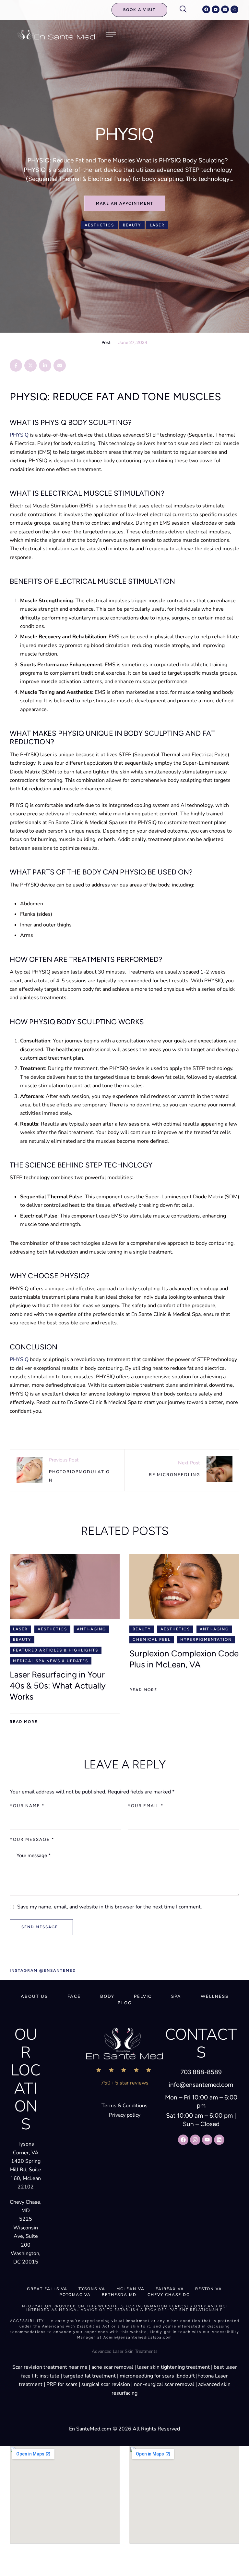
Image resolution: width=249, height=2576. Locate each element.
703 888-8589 (201, 2072)
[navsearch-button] (186, 10)
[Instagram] (234, 9)
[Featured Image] (65, 1587)
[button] (139, 10)
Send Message (40, 1927)
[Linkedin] (225, 9)
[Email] (60, 365)
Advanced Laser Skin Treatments (125, 2351)
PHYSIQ (19, 435)
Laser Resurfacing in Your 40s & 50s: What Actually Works (58, 1686)
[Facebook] (206, 9)
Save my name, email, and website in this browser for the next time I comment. (110, 1907)
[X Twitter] (30, 365)
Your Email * (146, 1806)
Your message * (32, 1839)
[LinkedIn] (45, 365)
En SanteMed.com (90, 2429)
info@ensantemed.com (201, 2085)
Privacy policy (125, 2115)
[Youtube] (216, 9)
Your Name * (27, 1806)
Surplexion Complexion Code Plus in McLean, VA (184, 1659)
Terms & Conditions (124, 2106)
